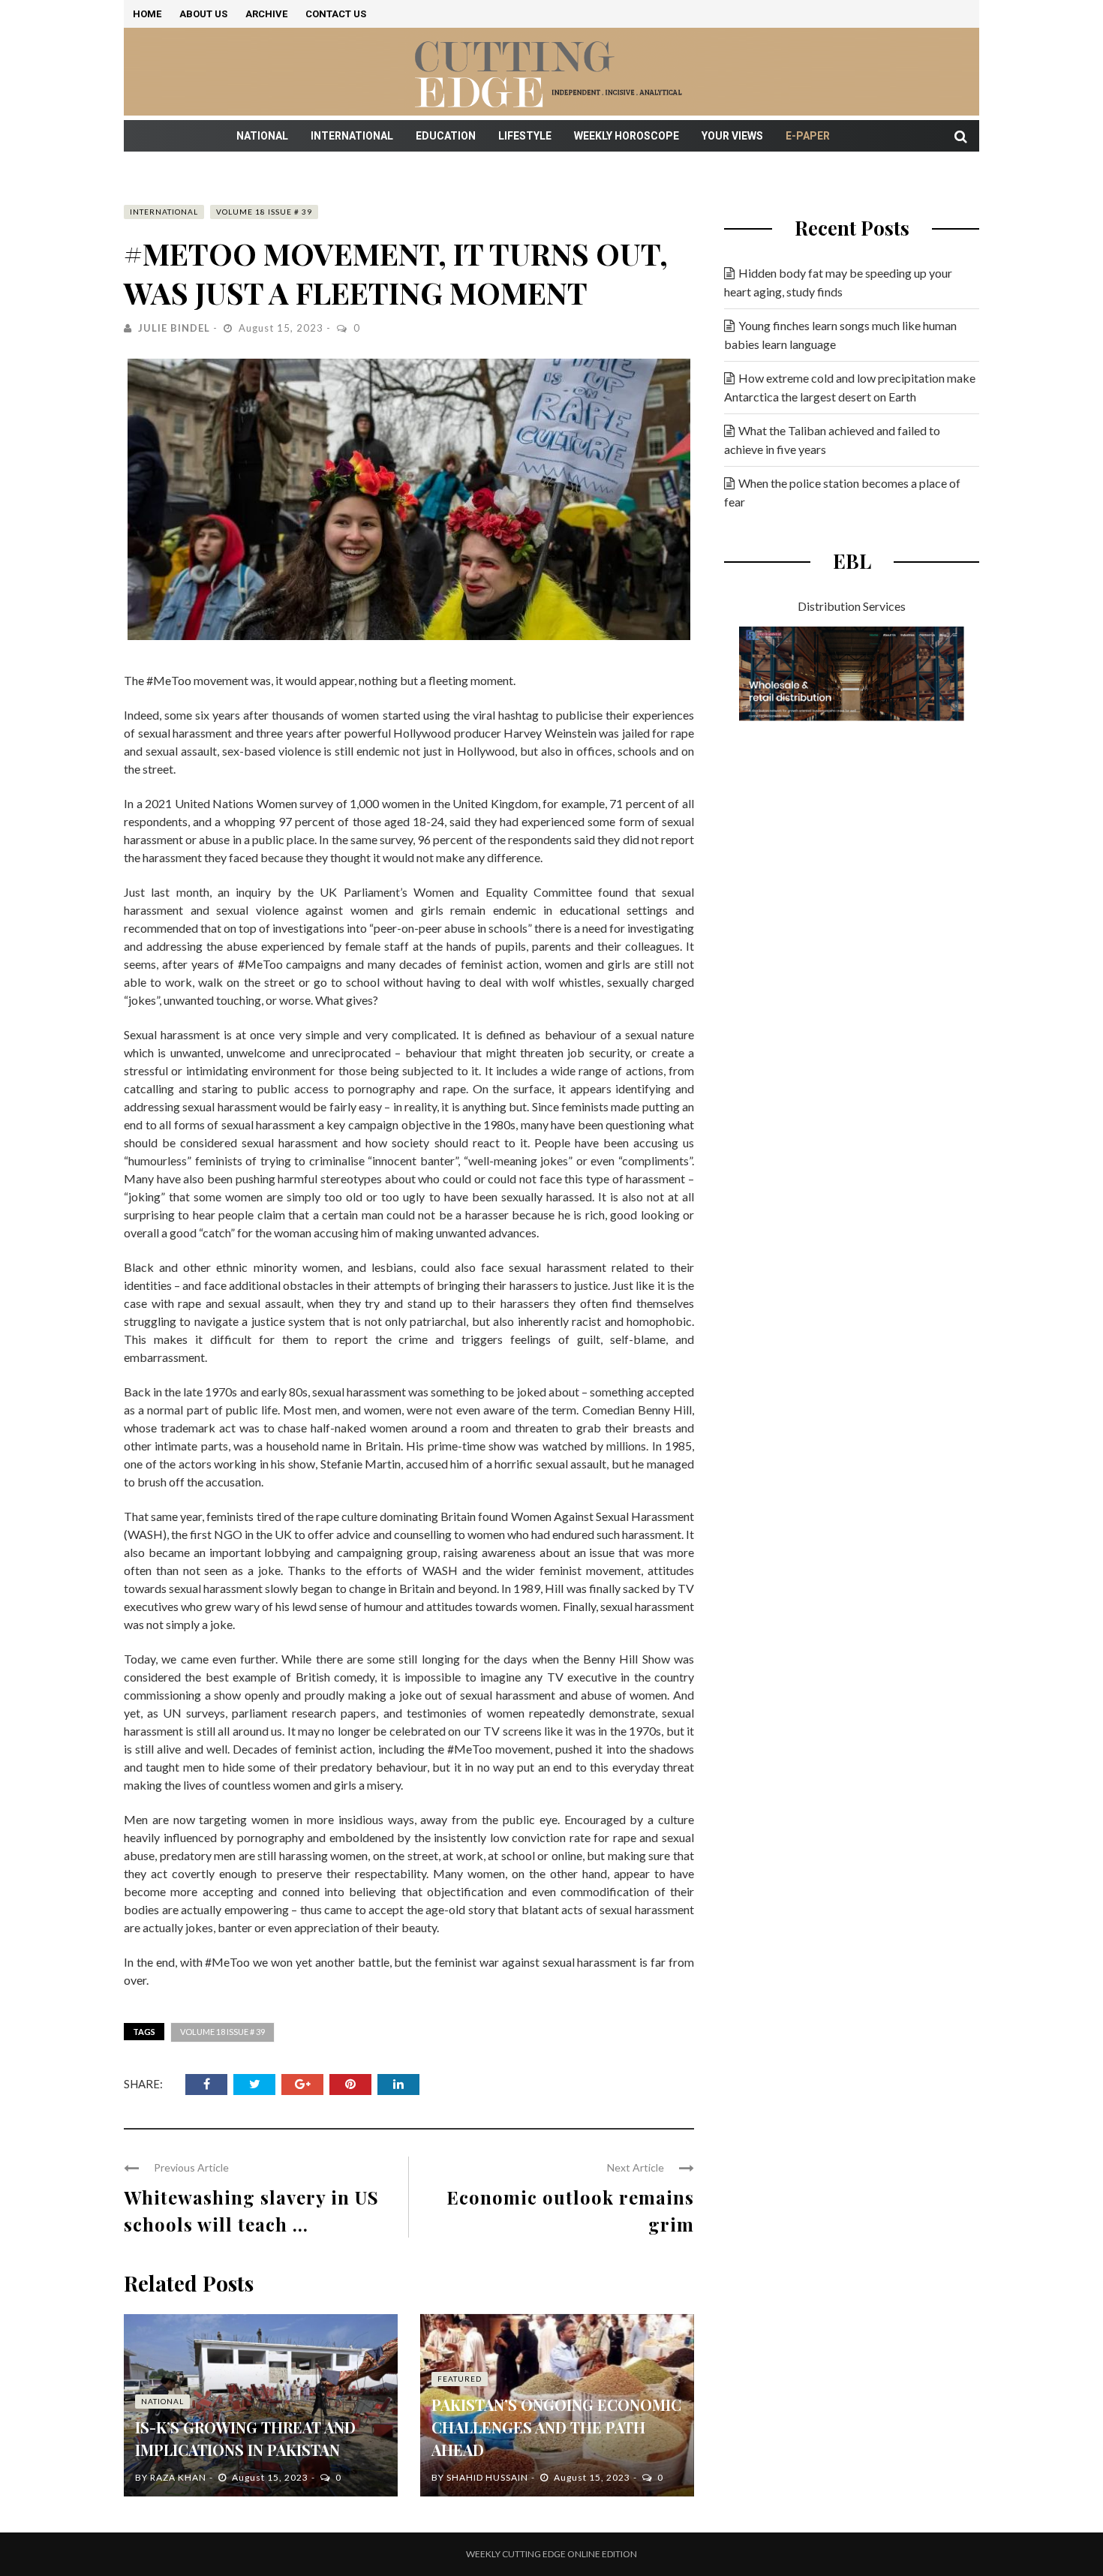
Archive (266, 14)
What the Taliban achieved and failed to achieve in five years (832, 440)
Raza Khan (178, 2477)
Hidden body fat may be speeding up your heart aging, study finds (838, 282)
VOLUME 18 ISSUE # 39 (264, 212)
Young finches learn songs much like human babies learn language (840, 335)
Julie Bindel (174, 328)
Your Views (732, 136)
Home (147, 14)
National (262, 136)
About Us (203, 14)
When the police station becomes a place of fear (842, 492)
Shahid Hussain (487, 2477)
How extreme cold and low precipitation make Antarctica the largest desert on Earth (850, 387)
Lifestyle (525, 136)
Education (446, 136)
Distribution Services (852, 606)
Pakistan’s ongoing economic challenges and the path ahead (556, 2427)
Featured (460, 2379)
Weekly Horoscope (627, 136)
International (352, 136)
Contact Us (336, 14)
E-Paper (808, 136)
